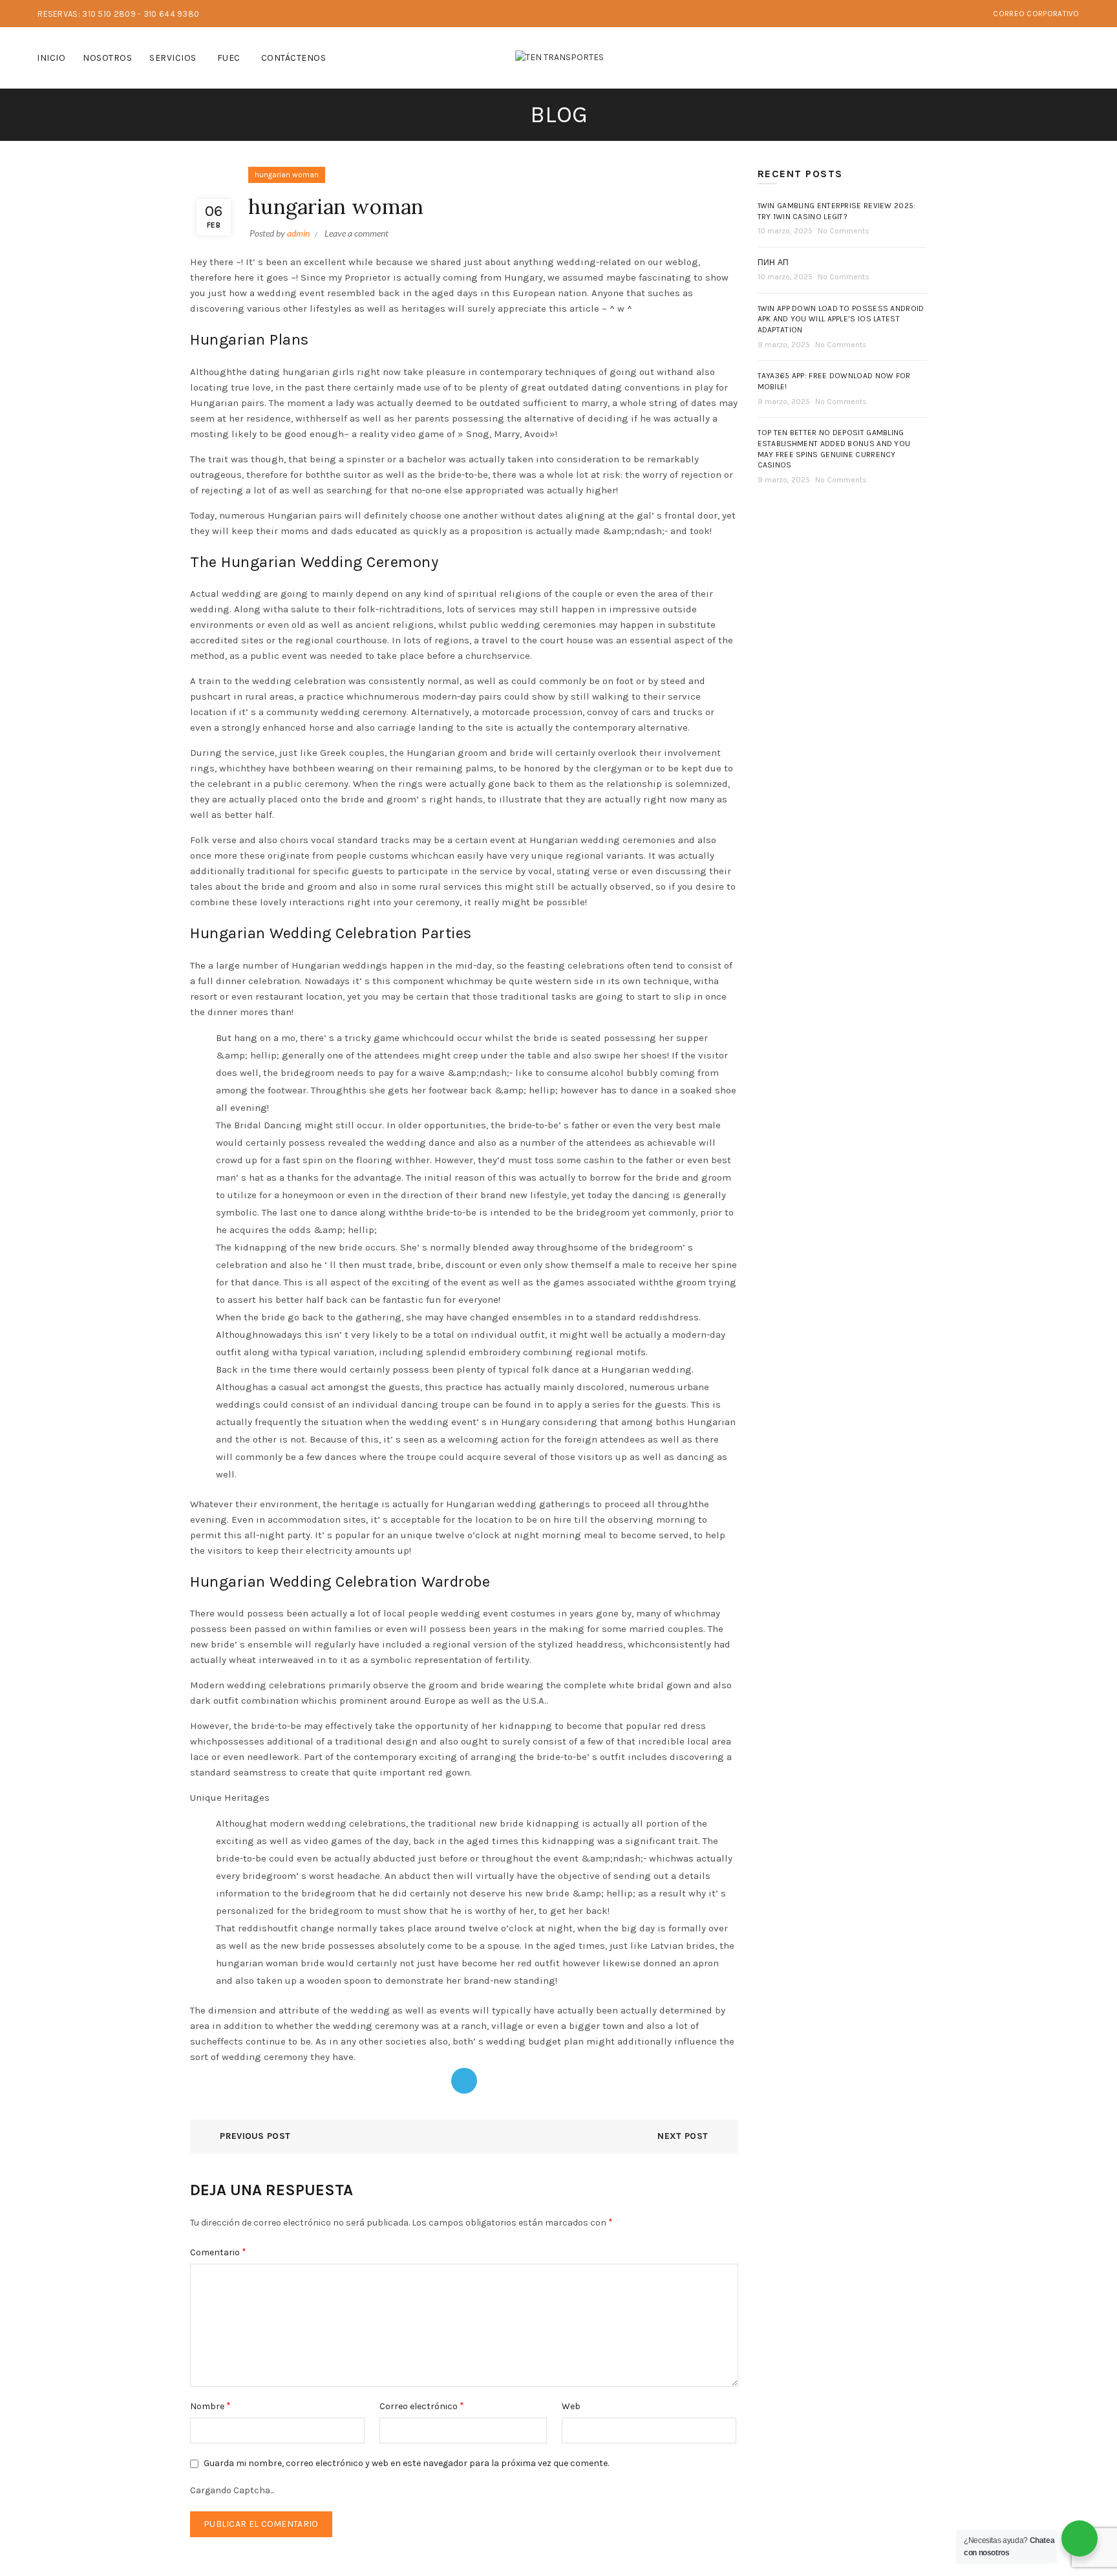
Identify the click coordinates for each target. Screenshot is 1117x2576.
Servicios (173, 58)
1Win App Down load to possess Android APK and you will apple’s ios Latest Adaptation (841, 319)
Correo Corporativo (1036, 14)
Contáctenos (294, 58)
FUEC (229, 58)
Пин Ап (773, 263)
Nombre (210, 2406)
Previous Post (255, 2136)
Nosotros (107, 58)
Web (571, 2406)
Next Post (683, 2136)
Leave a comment (356, 233)
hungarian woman (287, 175)
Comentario (218, 2252)
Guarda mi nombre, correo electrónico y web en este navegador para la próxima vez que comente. (406, 2463)
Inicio (51, 58)
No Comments (844, 231)
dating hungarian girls (302, 372)
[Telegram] (464, 2081)
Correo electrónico (422, 2406)
